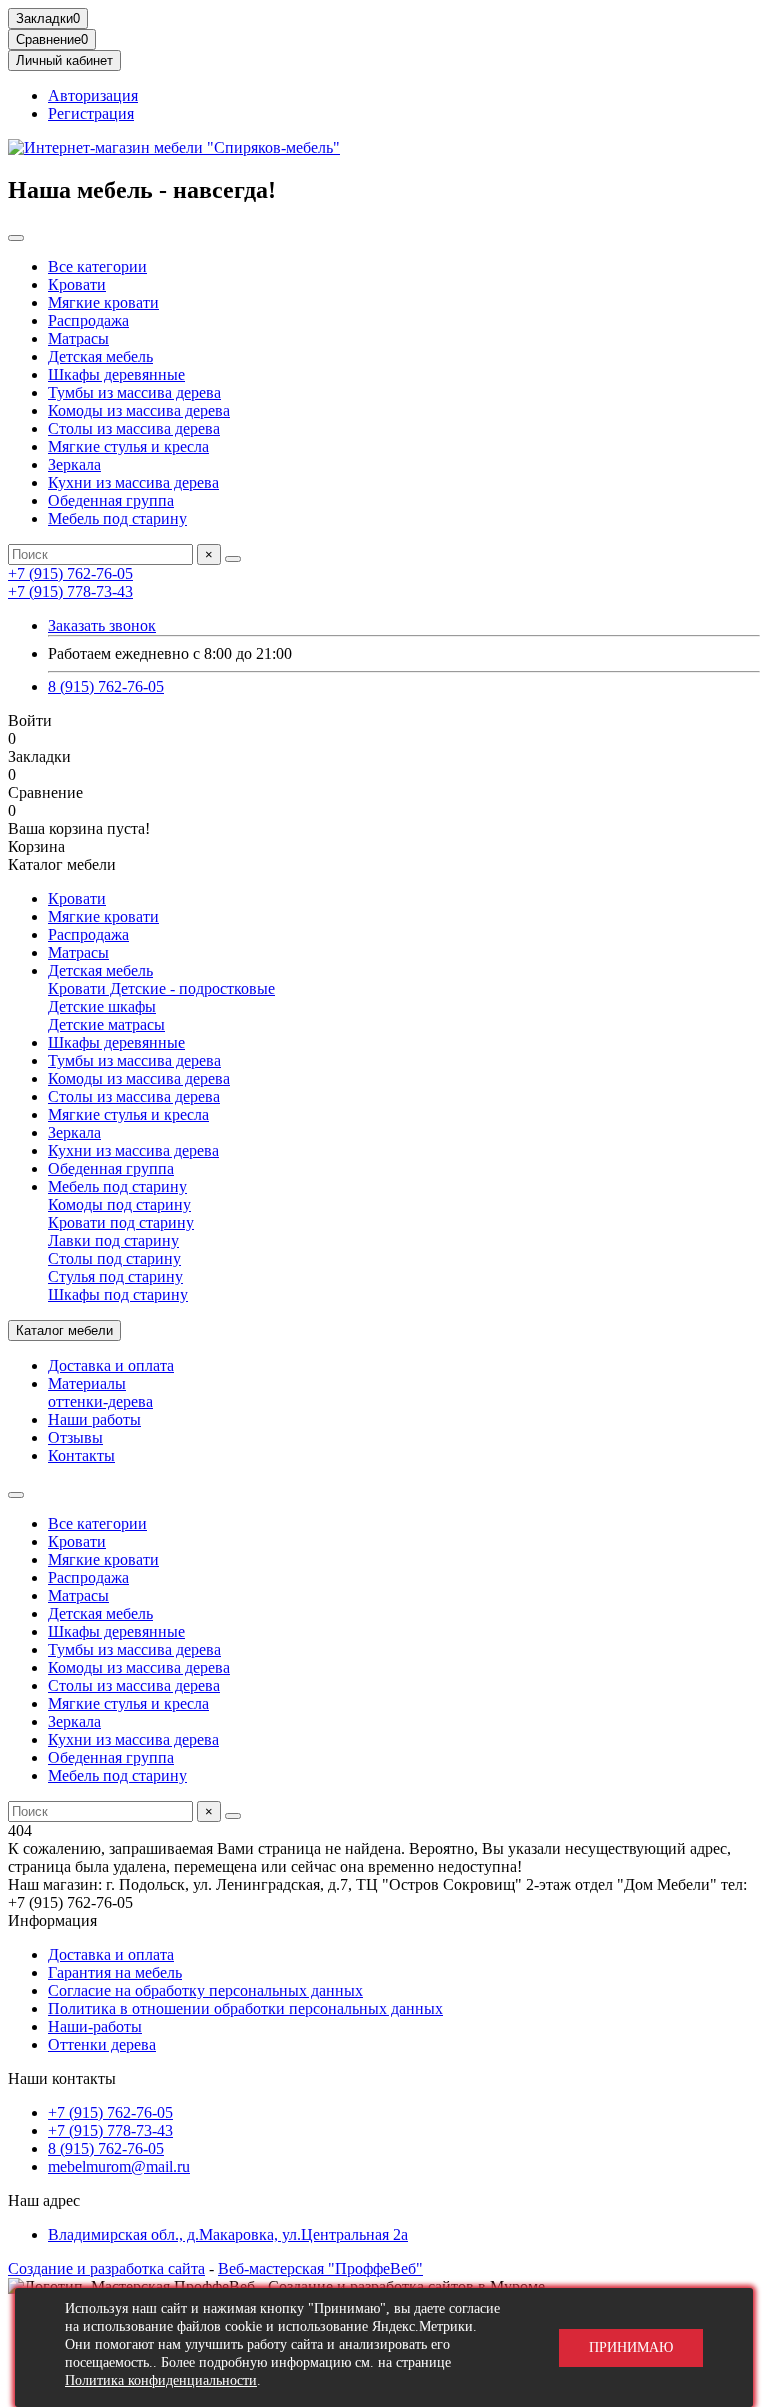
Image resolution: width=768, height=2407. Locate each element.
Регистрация (91, 113)
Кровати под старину (121, 1222)
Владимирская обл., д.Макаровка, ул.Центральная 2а (228, 2234)
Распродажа (88, 320)
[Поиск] (233, 559)
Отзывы (75, 1437)
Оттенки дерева (102, 2044)
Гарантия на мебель (115, 1972)
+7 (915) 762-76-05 (70, 573)
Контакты (81, 1455)
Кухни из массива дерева (133, 482)
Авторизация (93, 95)
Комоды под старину (119, 1204)
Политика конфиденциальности (161, 2380)
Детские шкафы (102, 1006)
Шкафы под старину (118, 1294)
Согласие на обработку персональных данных (205, 1990)
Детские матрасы (106, 1024)
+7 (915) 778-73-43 (70, 591)
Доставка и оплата (111, 1365)
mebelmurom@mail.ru (119, 2166)
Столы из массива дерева (134, 428)
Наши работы (94, 1419)
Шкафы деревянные (116, 374)
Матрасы (78, 338)
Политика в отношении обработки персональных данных (245, 2008)
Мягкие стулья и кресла (128, 446)
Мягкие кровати (103, 302)
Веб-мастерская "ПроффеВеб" (320, 2268)
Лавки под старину (113, 1240)
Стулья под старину (115, 1276)
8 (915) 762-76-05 (106, 686)
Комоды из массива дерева (139, 410)
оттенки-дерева (100, 1401)
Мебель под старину (117, 518)
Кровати (77, 284)
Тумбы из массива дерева (134, 392)
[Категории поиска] (16, 238)
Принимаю (631, 2347)
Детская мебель (100, 356)
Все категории (97, 266)
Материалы (87, 1383)
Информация (52, 1920)
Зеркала (74, 464)
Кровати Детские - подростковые (161, 988)
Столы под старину (114, 1258)
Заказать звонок (102, 625)
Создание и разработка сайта (106, 2268)
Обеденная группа (111, 500)
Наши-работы (95, 2026)
